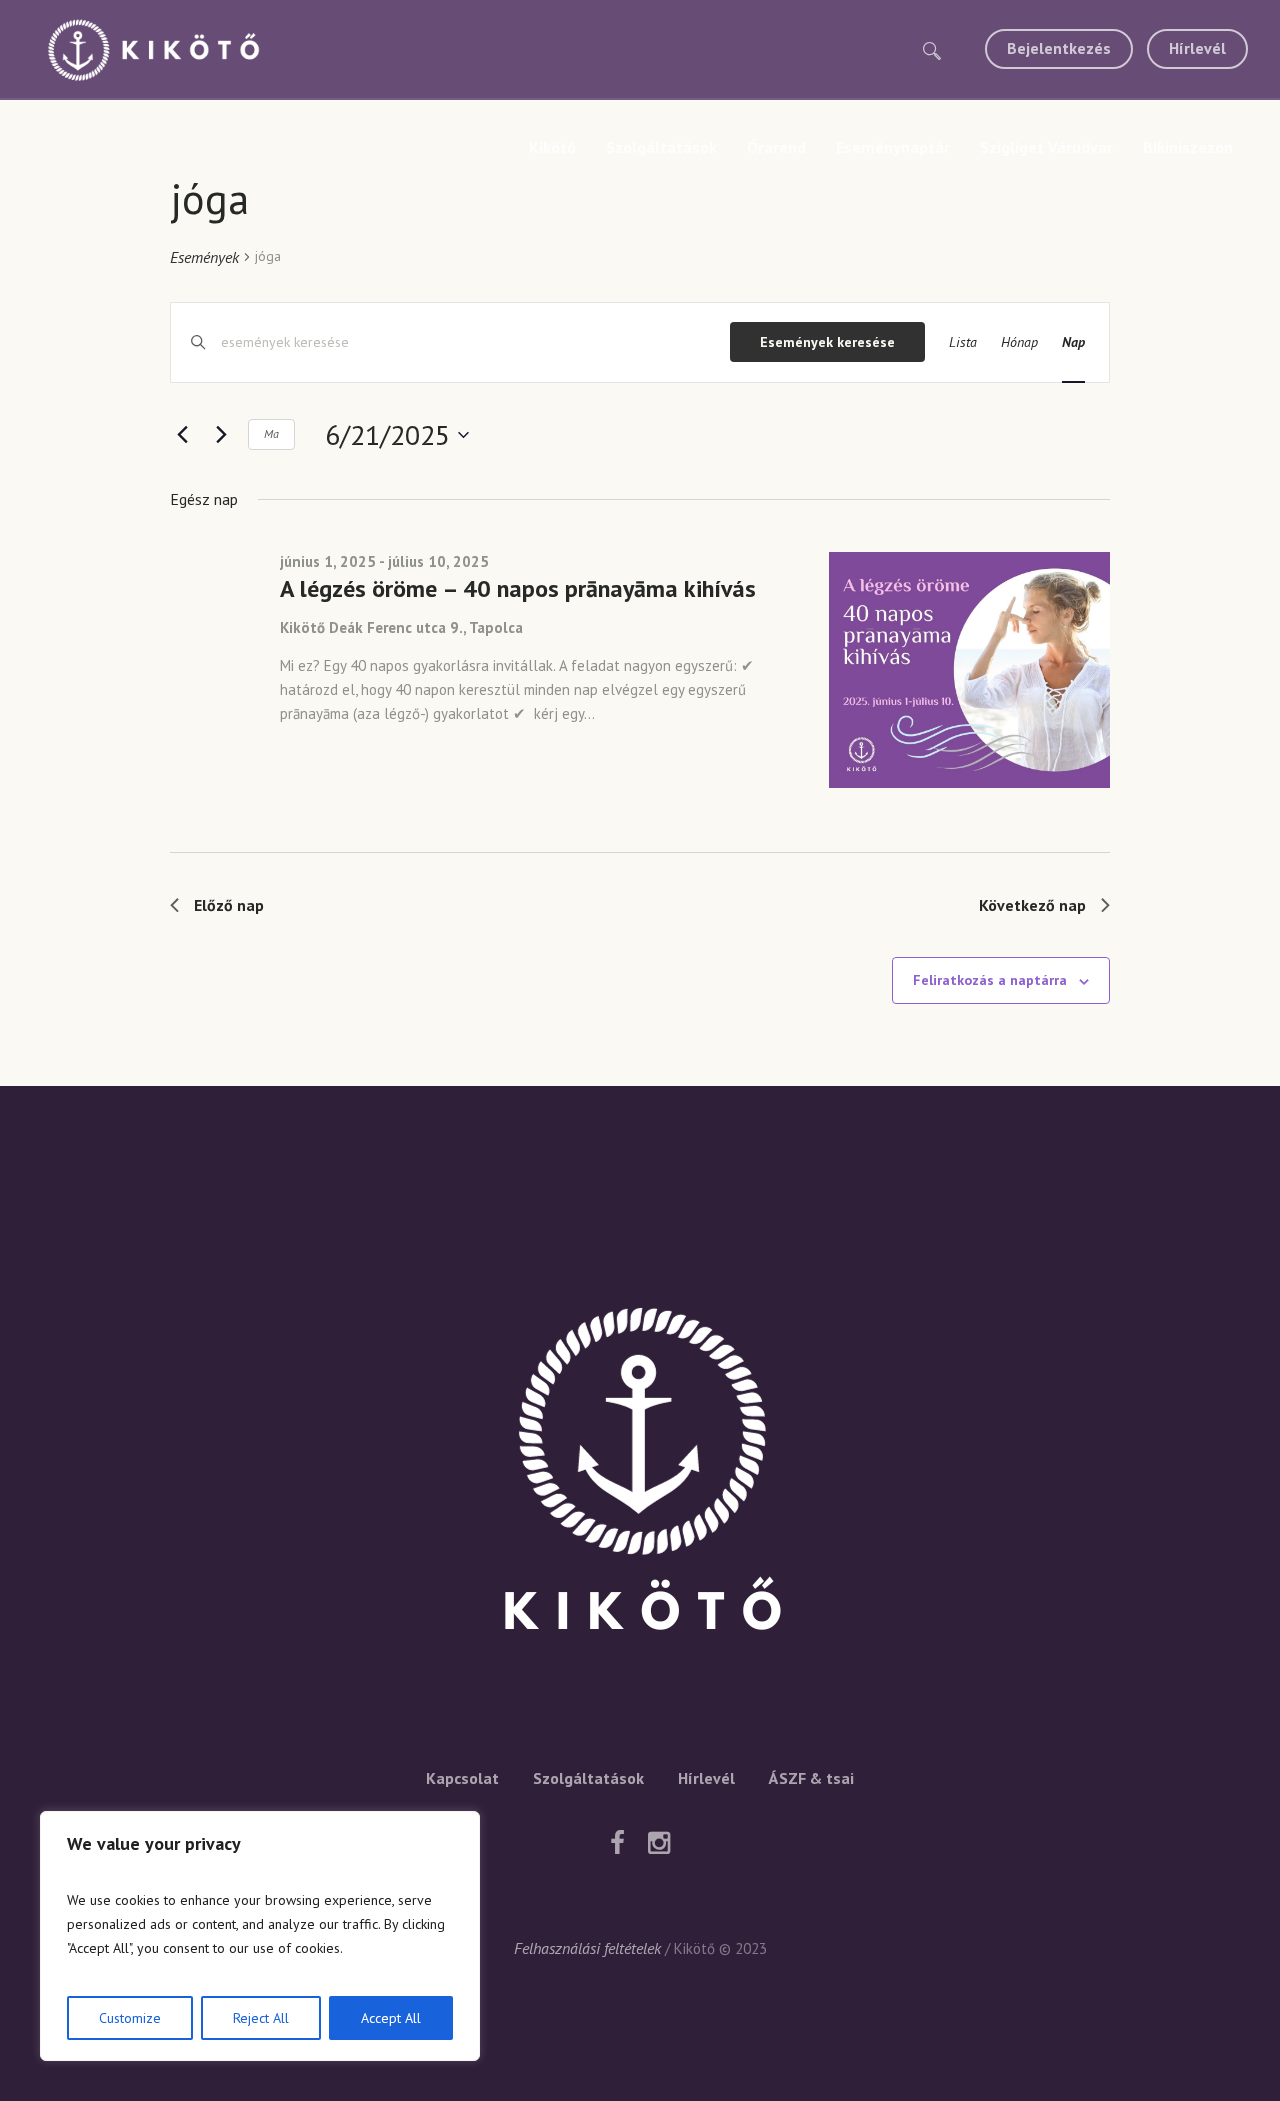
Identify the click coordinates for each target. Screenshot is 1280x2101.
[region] (260, 1936)
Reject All (261, 2018)
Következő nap (1032, 905)
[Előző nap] (182, 435)
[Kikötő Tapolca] (640, 1476)
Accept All (391, 2018)
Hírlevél (706, 1778)
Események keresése (827, 342)
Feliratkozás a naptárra (990, 980)
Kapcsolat (462, 1778)
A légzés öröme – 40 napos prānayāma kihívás (518, 588)
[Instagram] (659, 1843)
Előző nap (229, 905)
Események (204, 257)
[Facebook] (617, 1843)
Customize (130, 2018)
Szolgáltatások (588, 1778)
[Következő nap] (221, 435)
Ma (271, 433)
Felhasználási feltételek (587, 1948)
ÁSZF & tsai (811, 1778)
